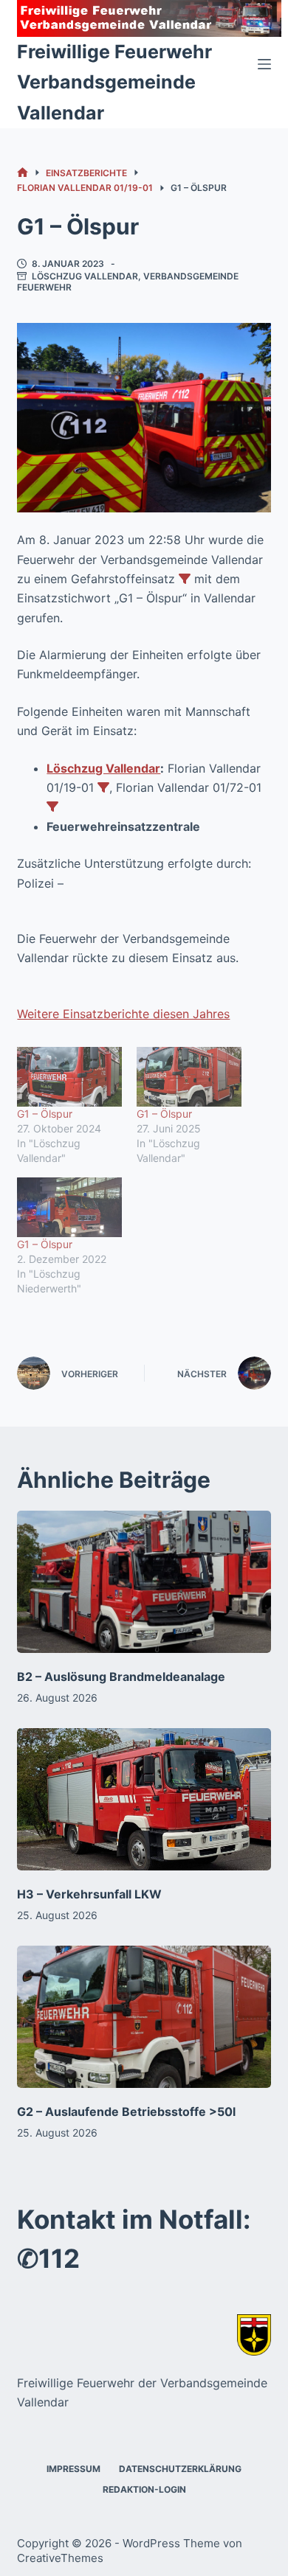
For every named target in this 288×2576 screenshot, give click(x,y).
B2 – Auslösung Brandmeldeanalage (121, 1677)
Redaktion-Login (144, 2489)
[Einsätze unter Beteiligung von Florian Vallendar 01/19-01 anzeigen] (103, 787)
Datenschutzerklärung (180, 2469)
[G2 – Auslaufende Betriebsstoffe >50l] (144, 2017)
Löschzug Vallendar (85, 276)
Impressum (73, 2469)
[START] (23, 173)
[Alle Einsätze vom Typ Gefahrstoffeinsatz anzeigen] (185, 579)
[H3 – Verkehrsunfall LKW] (144, 1799)
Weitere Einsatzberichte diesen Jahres (123, 1014)
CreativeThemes (60, 2558)
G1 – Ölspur (45, 1114)
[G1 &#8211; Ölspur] (69, 1077)
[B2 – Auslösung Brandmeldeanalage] (144, 1582)
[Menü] (264, 64)
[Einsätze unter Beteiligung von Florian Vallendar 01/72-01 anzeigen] (52, 807)
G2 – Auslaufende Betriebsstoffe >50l (126, 2112)
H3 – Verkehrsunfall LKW (89, 1894)
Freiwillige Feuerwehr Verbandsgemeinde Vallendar (114, 82)
